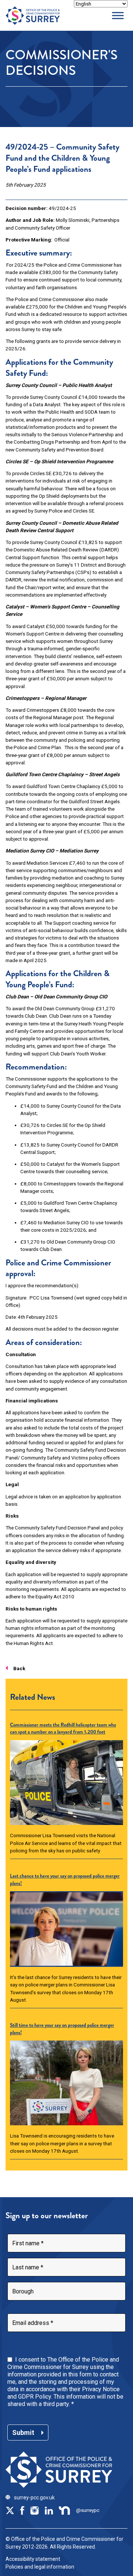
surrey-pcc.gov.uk (34, 2497)
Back (19, 1668)
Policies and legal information (40, 2567)
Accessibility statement (33, 2559)
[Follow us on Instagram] (34, 2510)
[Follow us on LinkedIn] (49, 2510)
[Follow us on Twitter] (10, 2510)
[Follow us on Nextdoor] (65, 2510)
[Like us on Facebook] (22, 2510)
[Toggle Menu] (118, 15)
